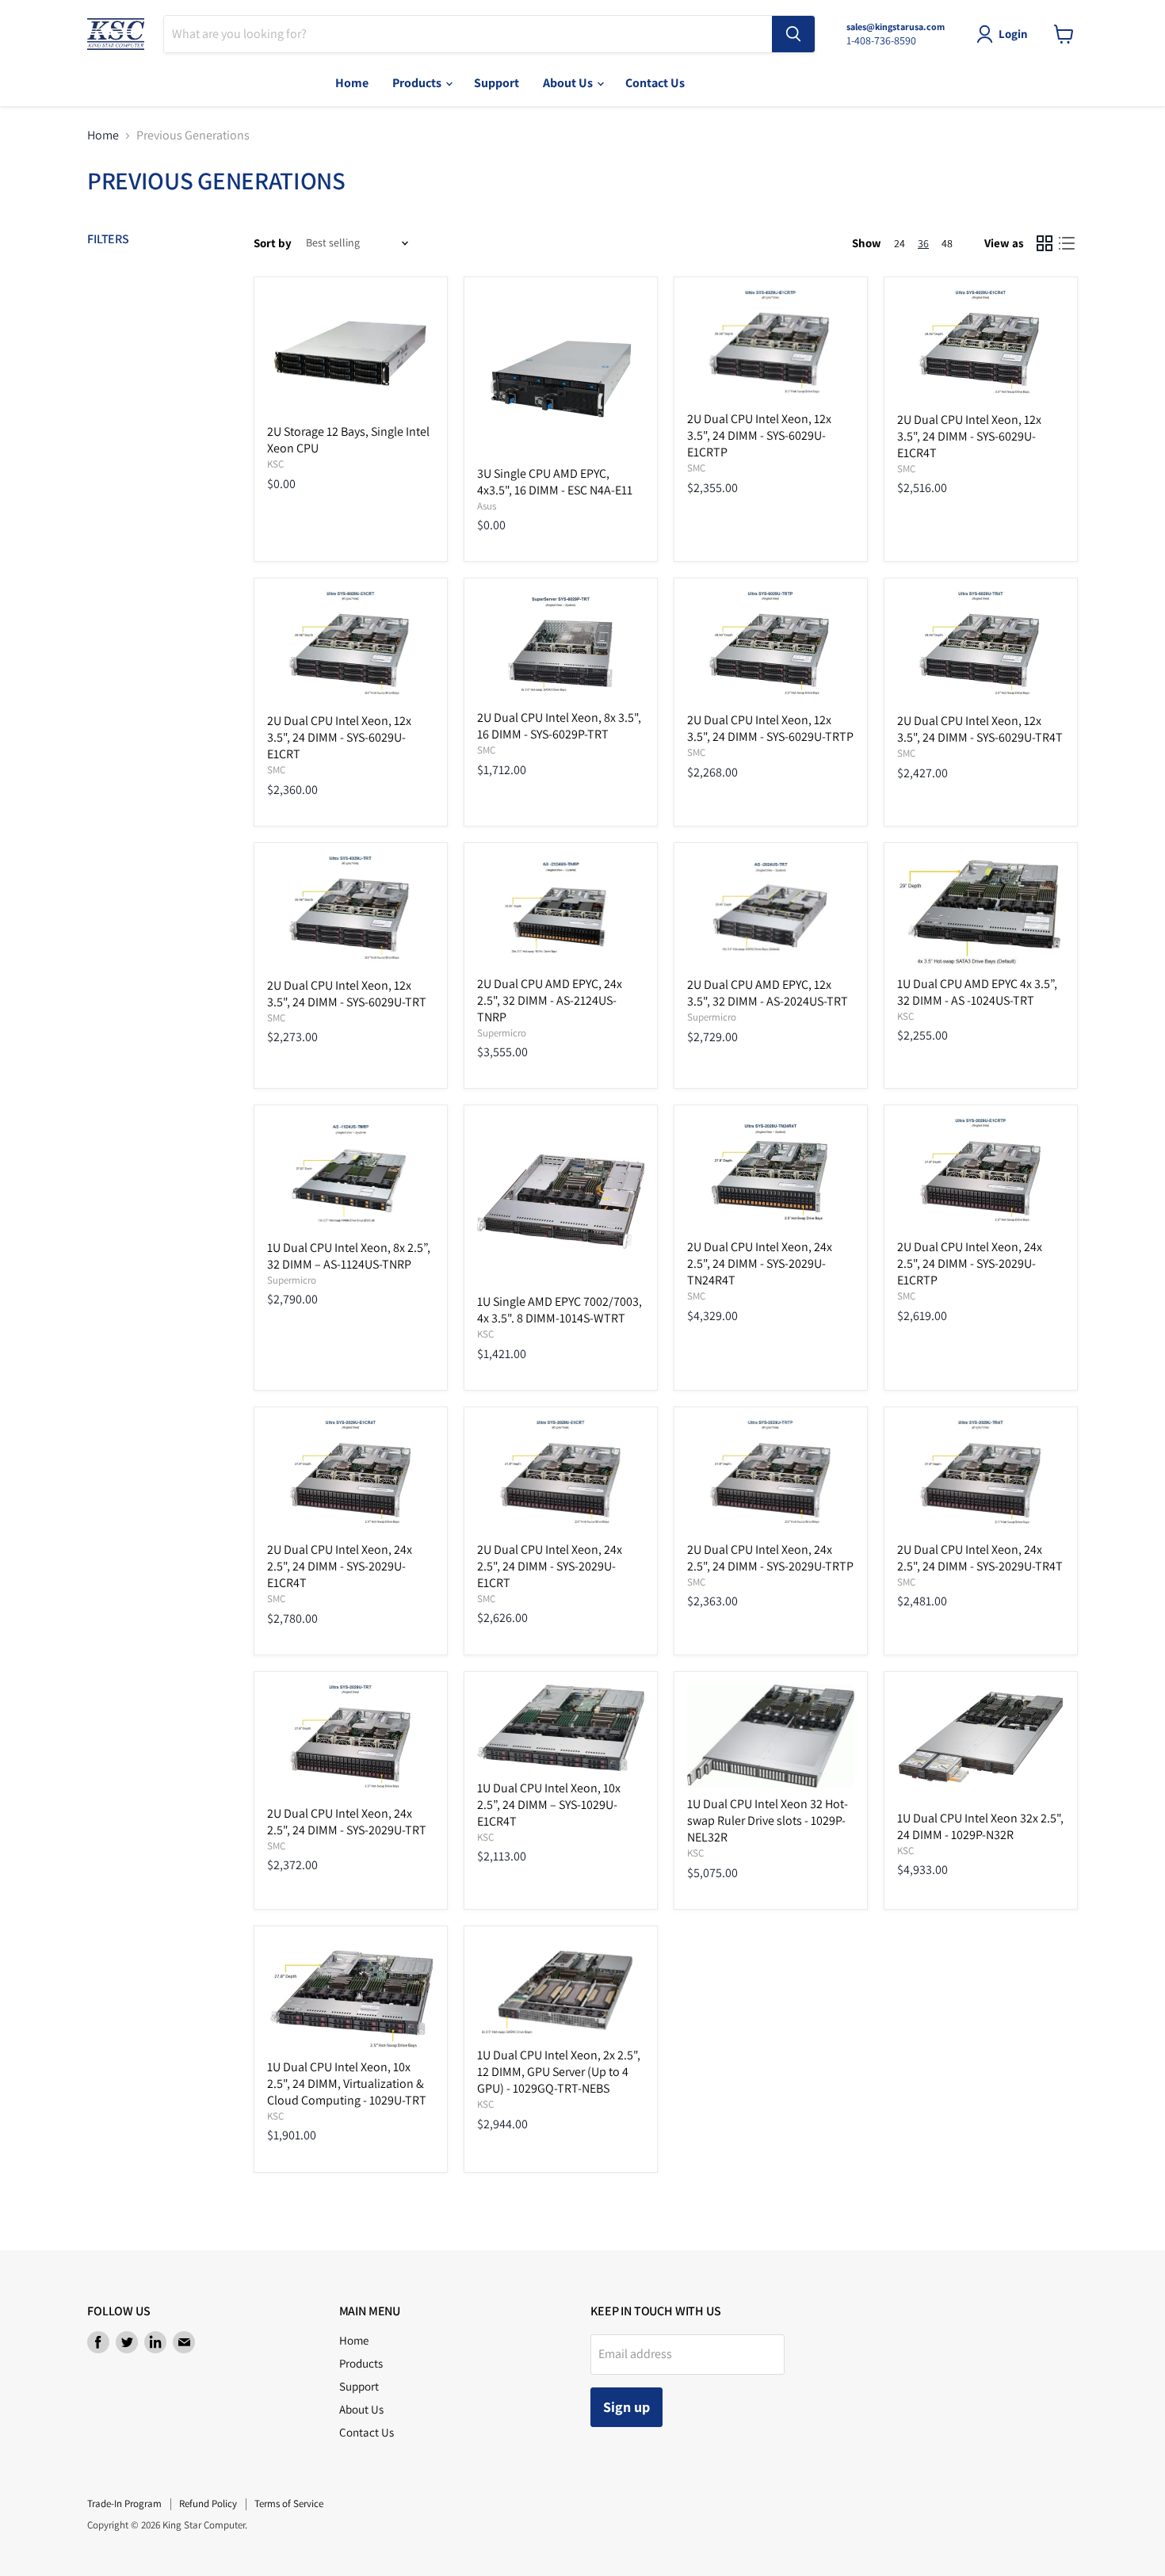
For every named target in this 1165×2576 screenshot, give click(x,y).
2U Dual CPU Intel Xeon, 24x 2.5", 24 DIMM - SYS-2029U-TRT (347, 1822)
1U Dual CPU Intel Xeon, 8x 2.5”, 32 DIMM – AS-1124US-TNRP (349, 1256)
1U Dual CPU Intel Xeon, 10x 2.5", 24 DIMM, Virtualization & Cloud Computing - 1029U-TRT (347, 2084)
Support (497, 83)
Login (1013, 34)
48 (947, 243)
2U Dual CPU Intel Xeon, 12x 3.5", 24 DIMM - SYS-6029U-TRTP (770, 728)
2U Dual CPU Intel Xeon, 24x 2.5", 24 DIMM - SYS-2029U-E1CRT (550, 1566)
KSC (275, 464)
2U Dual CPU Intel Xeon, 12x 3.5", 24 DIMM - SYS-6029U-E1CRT (339, 737)
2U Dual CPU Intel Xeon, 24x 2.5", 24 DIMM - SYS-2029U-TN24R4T (760, 1263)
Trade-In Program (124, 2503)
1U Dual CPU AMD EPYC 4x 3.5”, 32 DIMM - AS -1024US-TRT (977, 992)
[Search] (793, 34)
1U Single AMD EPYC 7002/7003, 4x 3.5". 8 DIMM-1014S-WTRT (560, 1310)
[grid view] (1045, 243)
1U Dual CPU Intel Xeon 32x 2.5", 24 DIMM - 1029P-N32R (980, 1826)
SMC (696, 468)
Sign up (626, 2407)
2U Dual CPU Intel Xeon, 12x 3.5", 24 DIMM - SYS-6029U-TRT (347, 994)
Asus (487, 506)
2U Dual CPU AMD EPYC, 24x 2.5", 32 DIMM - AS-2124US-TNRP (550, 1000)
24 (900, 243)
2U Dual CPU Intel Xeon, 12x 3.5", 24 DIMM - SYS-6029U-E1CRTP (759, 435)
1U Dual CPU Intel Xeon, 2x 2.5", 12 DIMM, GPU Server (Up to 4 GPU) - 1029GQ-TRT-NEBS (559, 2072)
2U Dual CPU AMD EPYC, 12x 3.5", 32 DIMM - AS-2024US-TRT (768, 993)
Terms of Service (289, 2503)
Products (418, 83)
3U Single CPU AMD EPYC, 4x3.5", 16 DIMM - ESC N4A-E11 (555, 482)
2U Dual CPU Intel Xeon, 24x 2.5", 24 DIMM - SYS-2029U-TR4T (980, 1558)
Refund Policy (208, 2503)
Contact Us (655, 83)
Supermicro (502, 1033)
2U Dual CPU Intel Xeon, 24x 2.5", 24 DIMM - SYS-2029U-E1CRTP (970, 1263)
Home (352, 83)
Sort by (273, 243)
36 (923, 243)
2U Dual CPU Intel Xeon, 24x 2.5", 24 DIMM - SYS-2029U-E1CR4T (340, 1566)
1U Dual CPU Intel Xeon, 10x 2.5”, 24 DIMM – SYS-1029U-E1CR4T (549, 1805)
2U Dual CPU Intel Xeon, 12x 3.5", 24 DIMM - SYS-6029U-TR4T (980, 729)
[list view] (1067, 243)
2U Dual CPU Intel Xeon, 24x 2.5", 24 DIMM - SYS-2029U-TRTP (770, 1558)
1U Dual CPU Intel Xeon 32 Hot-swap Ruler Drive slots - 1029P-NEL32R (768, 1820)
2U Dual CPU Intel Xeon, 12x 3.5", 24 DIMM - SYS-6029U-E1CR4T (969, 436)
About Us (569, 83)
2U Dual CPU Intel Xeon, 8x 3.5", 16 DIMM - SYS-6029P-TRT (559, 726)
